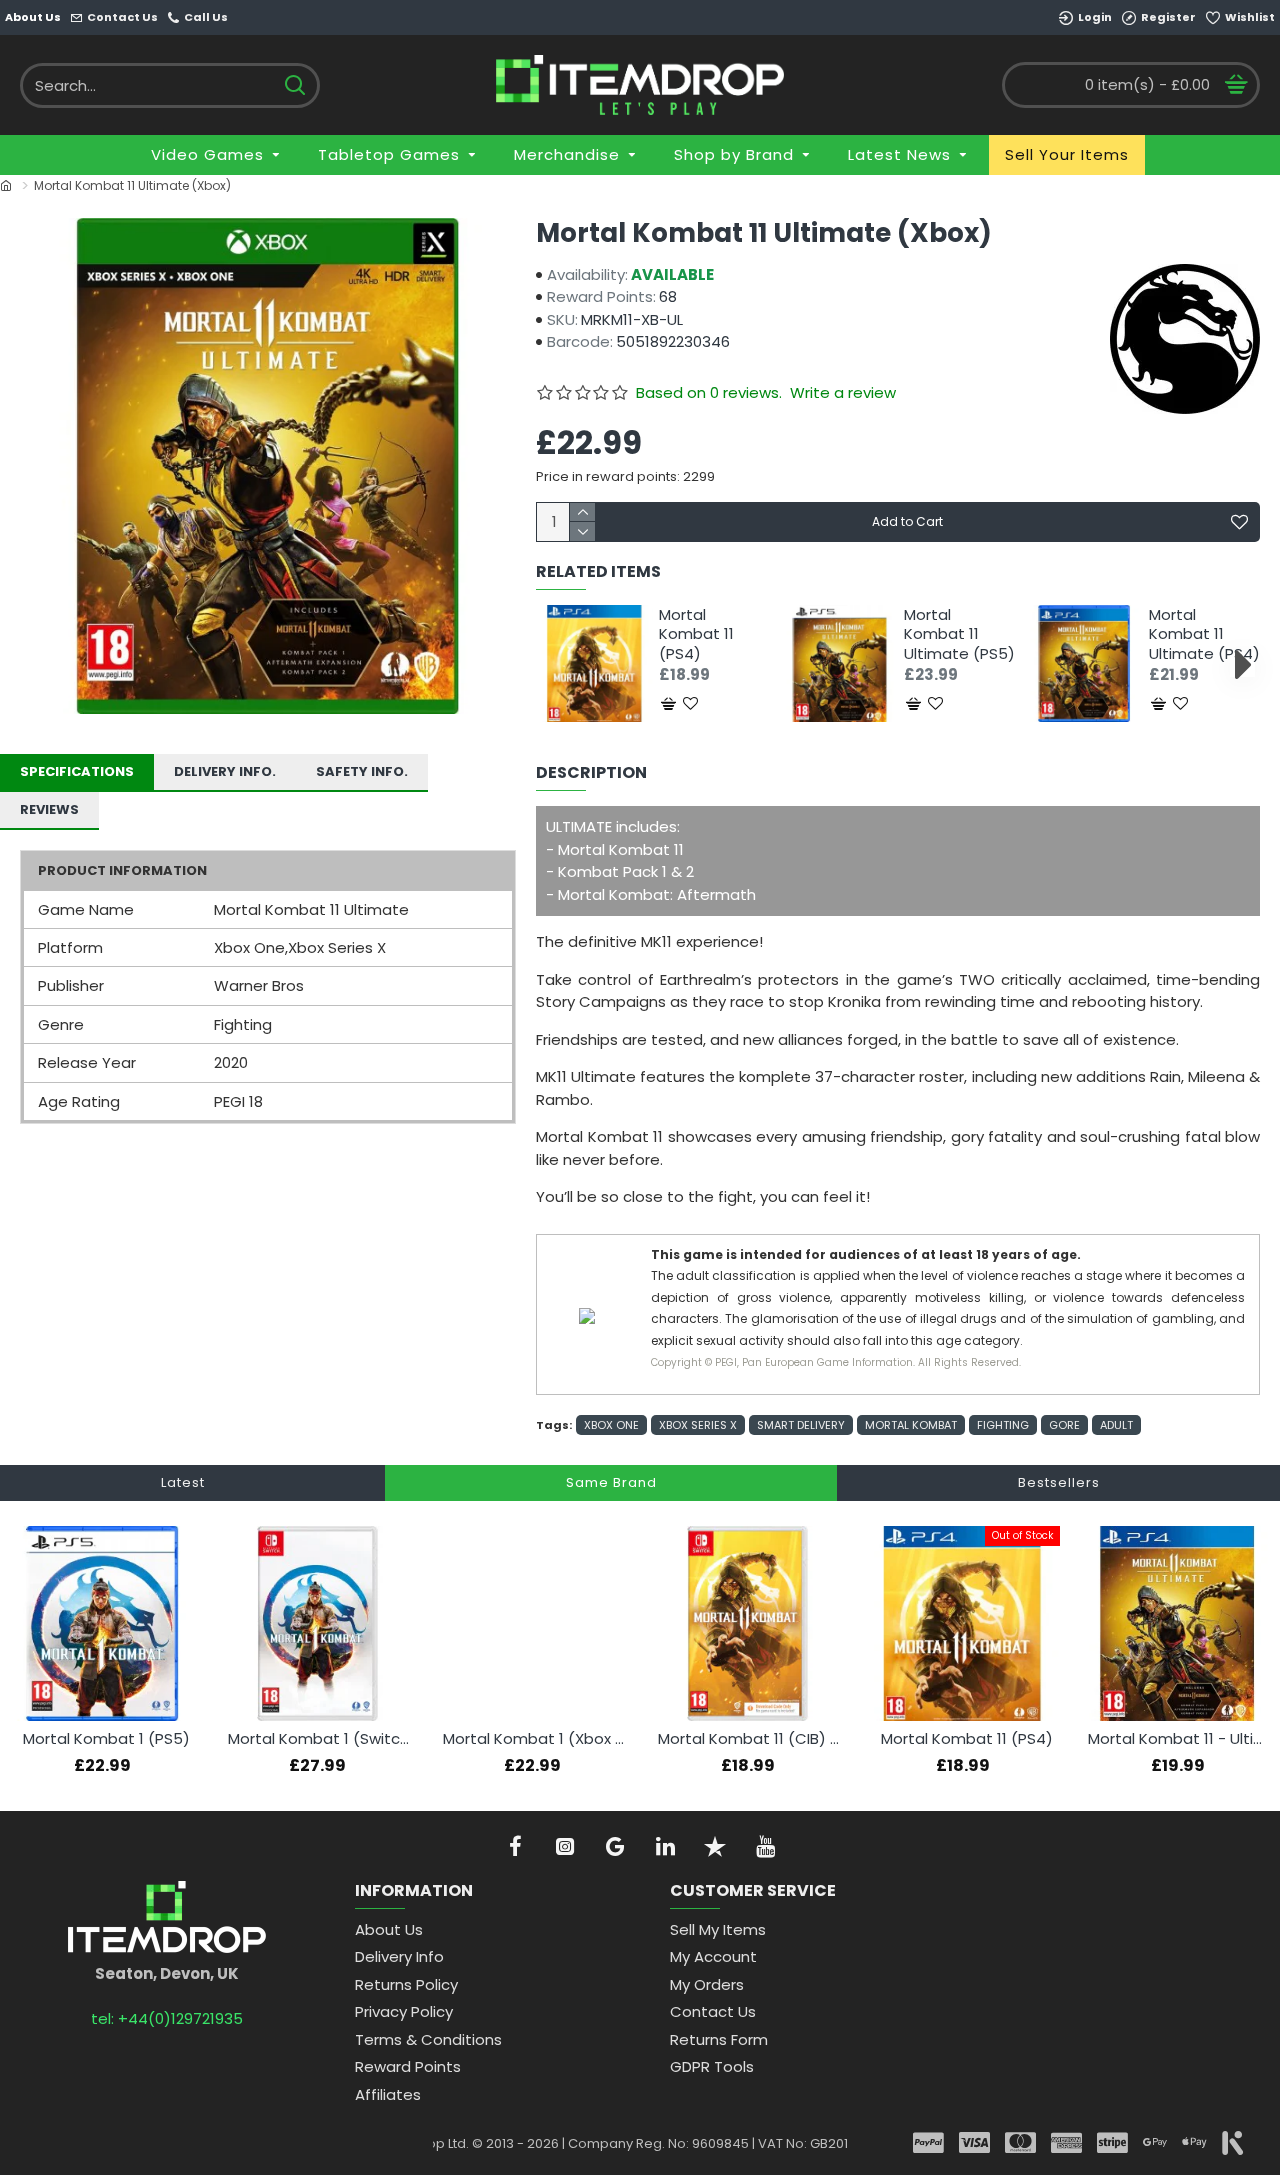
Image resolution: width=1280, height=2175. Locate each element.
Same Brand (611, 1482)
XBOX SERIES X (698, 1425)
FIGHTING (1003, 1425)
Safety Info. (362, 771)
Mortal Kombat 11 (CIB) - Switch (751, 1739)
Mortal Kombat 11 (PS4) (696, 634)
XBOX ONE (611, 1425)
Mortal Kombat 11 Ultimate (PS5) (959, 634)
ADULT (1116, 1425)
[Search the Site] (294, 85)
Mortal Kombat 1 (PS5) (106, 1739)
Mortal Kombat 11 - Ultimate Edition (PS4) (1181, 1739)
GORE (1064, 1425)
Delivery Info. (225, 771)
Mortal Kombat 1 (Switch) (321, 1739)
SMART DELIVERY (801, 1425)
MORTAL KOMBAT (911, 1425)
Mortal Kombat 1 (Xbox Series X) (536, 1739)
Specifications (77, 771)
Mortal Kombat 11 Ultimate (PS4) (1204, 634)
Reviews (49, 809)
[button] (553, 664)
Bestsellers (1059, 1482)
